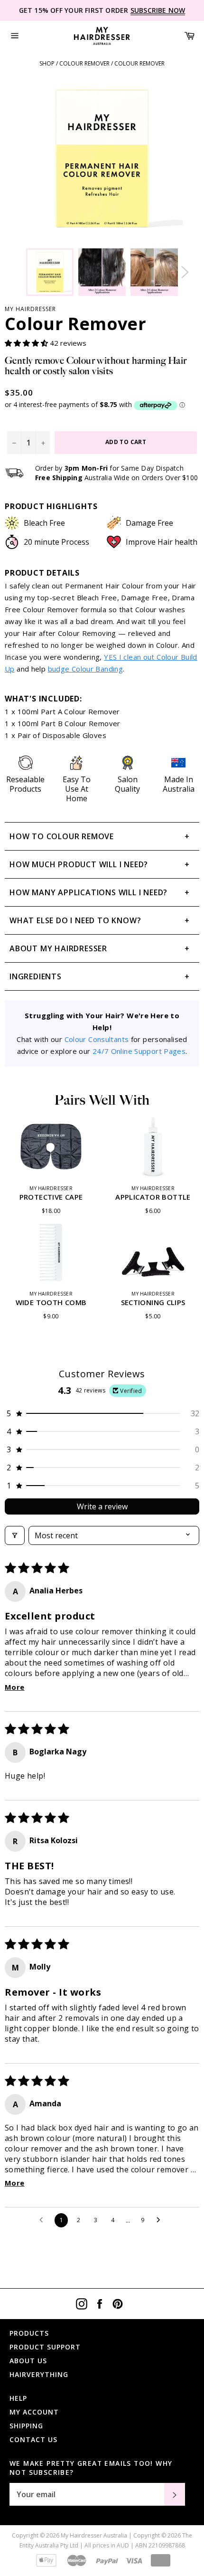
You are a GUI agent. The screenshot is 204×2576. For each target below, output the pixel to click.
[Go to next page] (161, 2220)
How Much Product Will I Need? (79, 864)
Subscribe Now (158, 10)
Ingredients (36, 976)
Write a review (102, 1506)
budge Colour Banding (86, 669)
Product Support (45, 2347)
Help (18, 2398)
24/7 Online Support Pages (139, 1051)
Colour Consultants (97, 1039)
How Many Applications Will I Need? (88, 892)
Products (29, 2333)
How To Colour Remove (62, 836)
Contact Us (33, 2439)
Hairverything (39, 2374)
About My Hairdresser (58, 948)
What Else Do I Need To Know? (75, 920)
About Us (28, 2361)
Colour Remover (84, 63)
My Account (34, 2412)
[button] (27, 343)
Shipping (26, 2426)
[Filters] (15, 1535)
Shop (47, 63)
